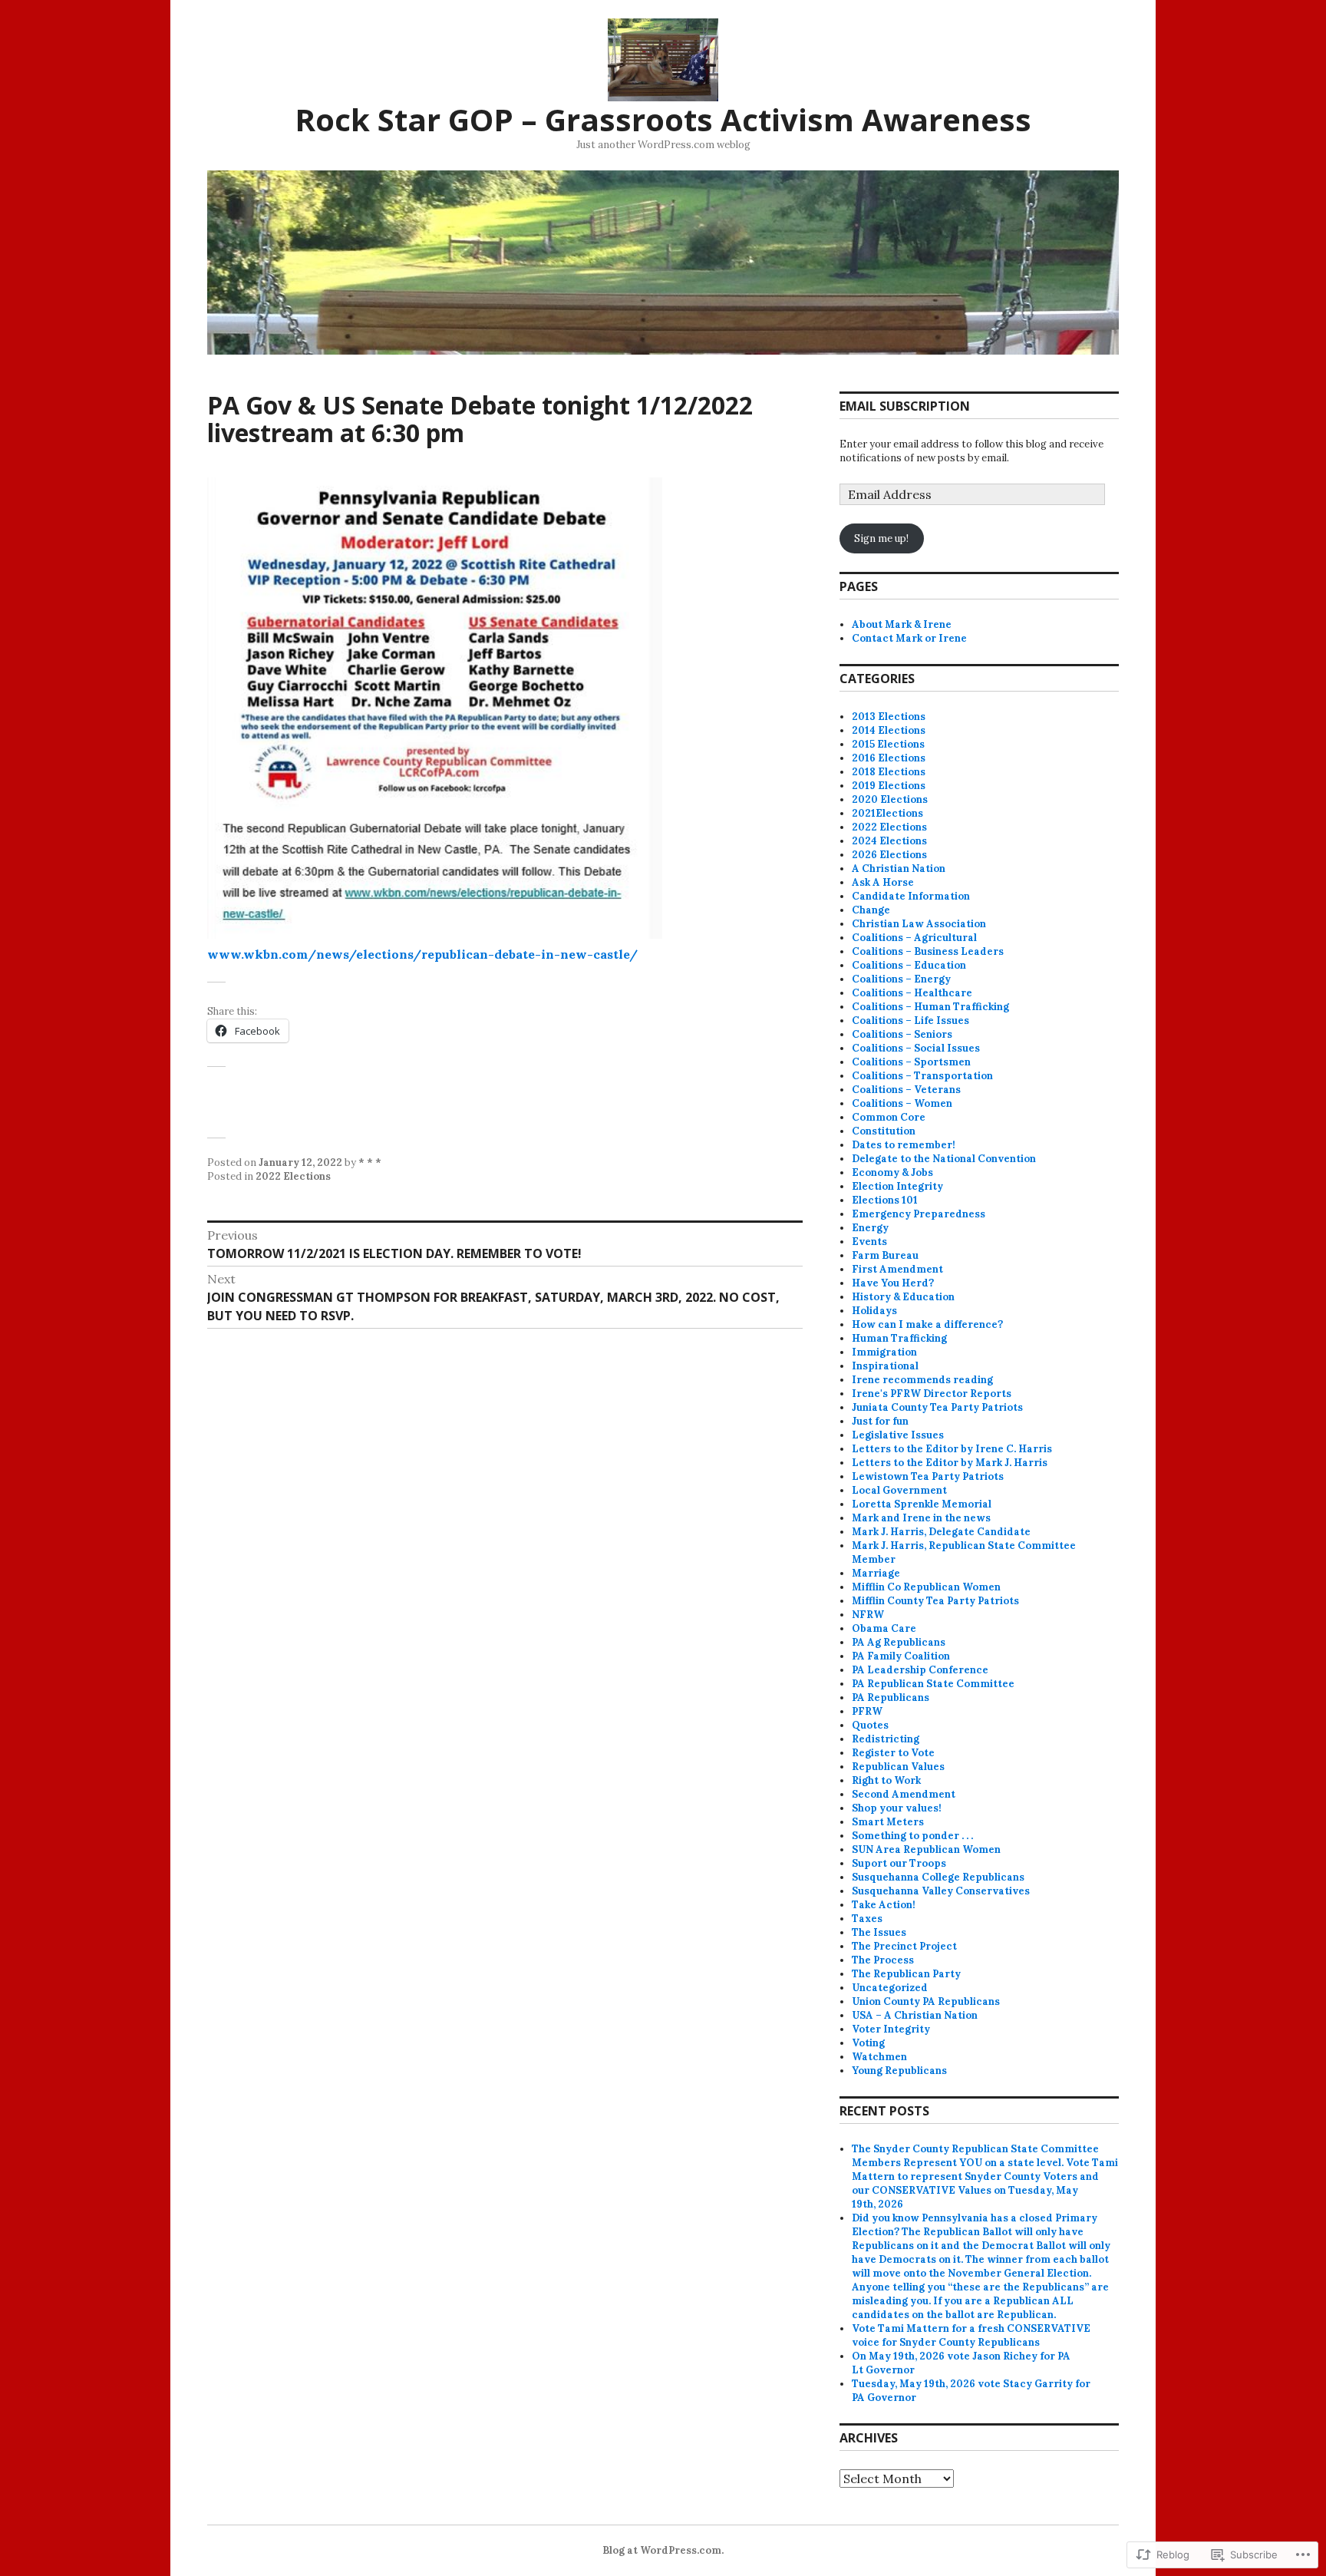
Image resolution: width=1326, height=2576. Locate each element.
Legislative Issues (898, 1435)
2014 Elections (889, 730)
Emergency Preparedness (919, 1214)
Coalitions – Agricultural (914, 938)
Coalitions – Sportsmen (911, 1062)
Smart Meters (888, 1822)
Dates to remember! (904, 1145)
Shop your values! (897, 1808)
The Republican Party (906, 1974)
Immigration (884, 1352)
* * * (370, 1163)
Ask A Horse (883, 882)
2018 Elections (889, 772)
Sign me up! (881, 538)
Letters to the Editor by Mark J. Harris (950, 1463)
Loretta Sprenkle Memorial (922, 1504)
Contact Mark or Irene (909, 638)
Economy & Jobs (892, 1172)
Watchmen (879, 2057)
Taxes (867, 1919)
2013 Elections (889, 717)
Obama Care (884, 1628)
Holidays (874, 1311)
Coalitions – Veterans (906, 1090)
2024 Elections (889, 841)
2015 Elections (888, 744)
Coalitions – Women (902, 1103)
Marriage (876, 1573)
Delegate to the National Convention (944, 1159)
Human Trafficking (899, 1338)
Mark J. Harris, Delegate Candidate (941, 1532)
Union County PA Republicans (926, 2001)
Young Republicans (899, 2071)
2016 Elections (889, 758)
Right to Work (886, 1780)
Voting (868, 2043)
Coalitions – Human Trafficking (930, 1007)
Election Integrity (897, 1186)
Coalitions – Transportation (922, 1076)
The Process (883, 1960)
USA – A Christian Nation (915, 2015)
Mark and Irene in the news (921, 1518)
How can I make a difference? (927, 1324)
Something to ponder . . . (912, 1836)
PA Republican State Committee (933, 1684)
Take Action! (884, 1905)
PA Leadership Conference (920, 1670)
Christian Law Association (919, 924)
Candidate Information (911, 896)
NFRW (868, 1615)
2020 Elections (890, 799)
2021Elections (887, 813)
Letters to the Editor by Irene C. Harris (952, 1449)
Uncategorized (890, 1988)
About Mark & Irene (902, 624)
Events (869, 1242)
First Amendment (897, 1269)
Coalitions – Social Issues (916, 1048)
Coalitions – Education (909, 965)
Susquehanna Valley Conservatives (941, 1891)
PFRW (867, 1711)
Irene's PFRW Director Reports (932, 1394)
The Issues (879, 1932)
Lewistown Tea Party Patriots (928, 1476)
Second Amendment (904, 1794)
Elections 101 (885, 1200)
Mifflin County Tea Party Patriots (935, 1601)
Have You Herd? (893, 1283)
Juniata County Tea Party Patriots (937, 1407)
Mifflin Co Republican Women (926, 1587)
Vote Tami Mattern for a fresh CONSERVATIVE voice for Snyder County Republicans (971, 2335)
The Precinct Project (904, 1946)
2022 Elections (293, 1176)
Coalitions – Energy (901, 979)
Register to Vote (893, 1753)
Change (871, 910)
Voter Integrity (891, 2029)
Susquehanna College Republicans (938, 1877)
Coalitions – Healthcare (912, 993)
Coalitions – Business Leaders (928, 951)
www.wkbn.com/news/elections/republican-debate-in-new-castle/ (424, 954)
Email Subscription (905, 406)
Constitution (884, 1131)
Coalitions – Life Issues (910, 1020)
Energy (870, 1228)
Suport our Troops (899, 1863)
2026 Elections (889, 855)
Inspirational (885, 1366)
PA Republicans (891, 1698)
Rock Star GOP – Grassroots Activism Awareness (663, 119)
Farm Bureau (885, 1255)
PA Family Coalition (901, 1656)
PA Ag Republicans (899, 1642)
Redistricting (886, 1739)
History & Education (903, 1297)
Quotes (870, 1725)
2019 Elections (889, 786)
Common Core (889, 1117)
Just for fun (880, 1421)
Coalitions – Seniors (902, 1034)
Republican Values (898, 1767)
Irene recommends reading (922, 1380)
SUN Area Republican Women (926, 1849)
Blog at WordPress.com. (663, 2550)
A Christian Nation (899, 869)
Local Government (899, 1490)
